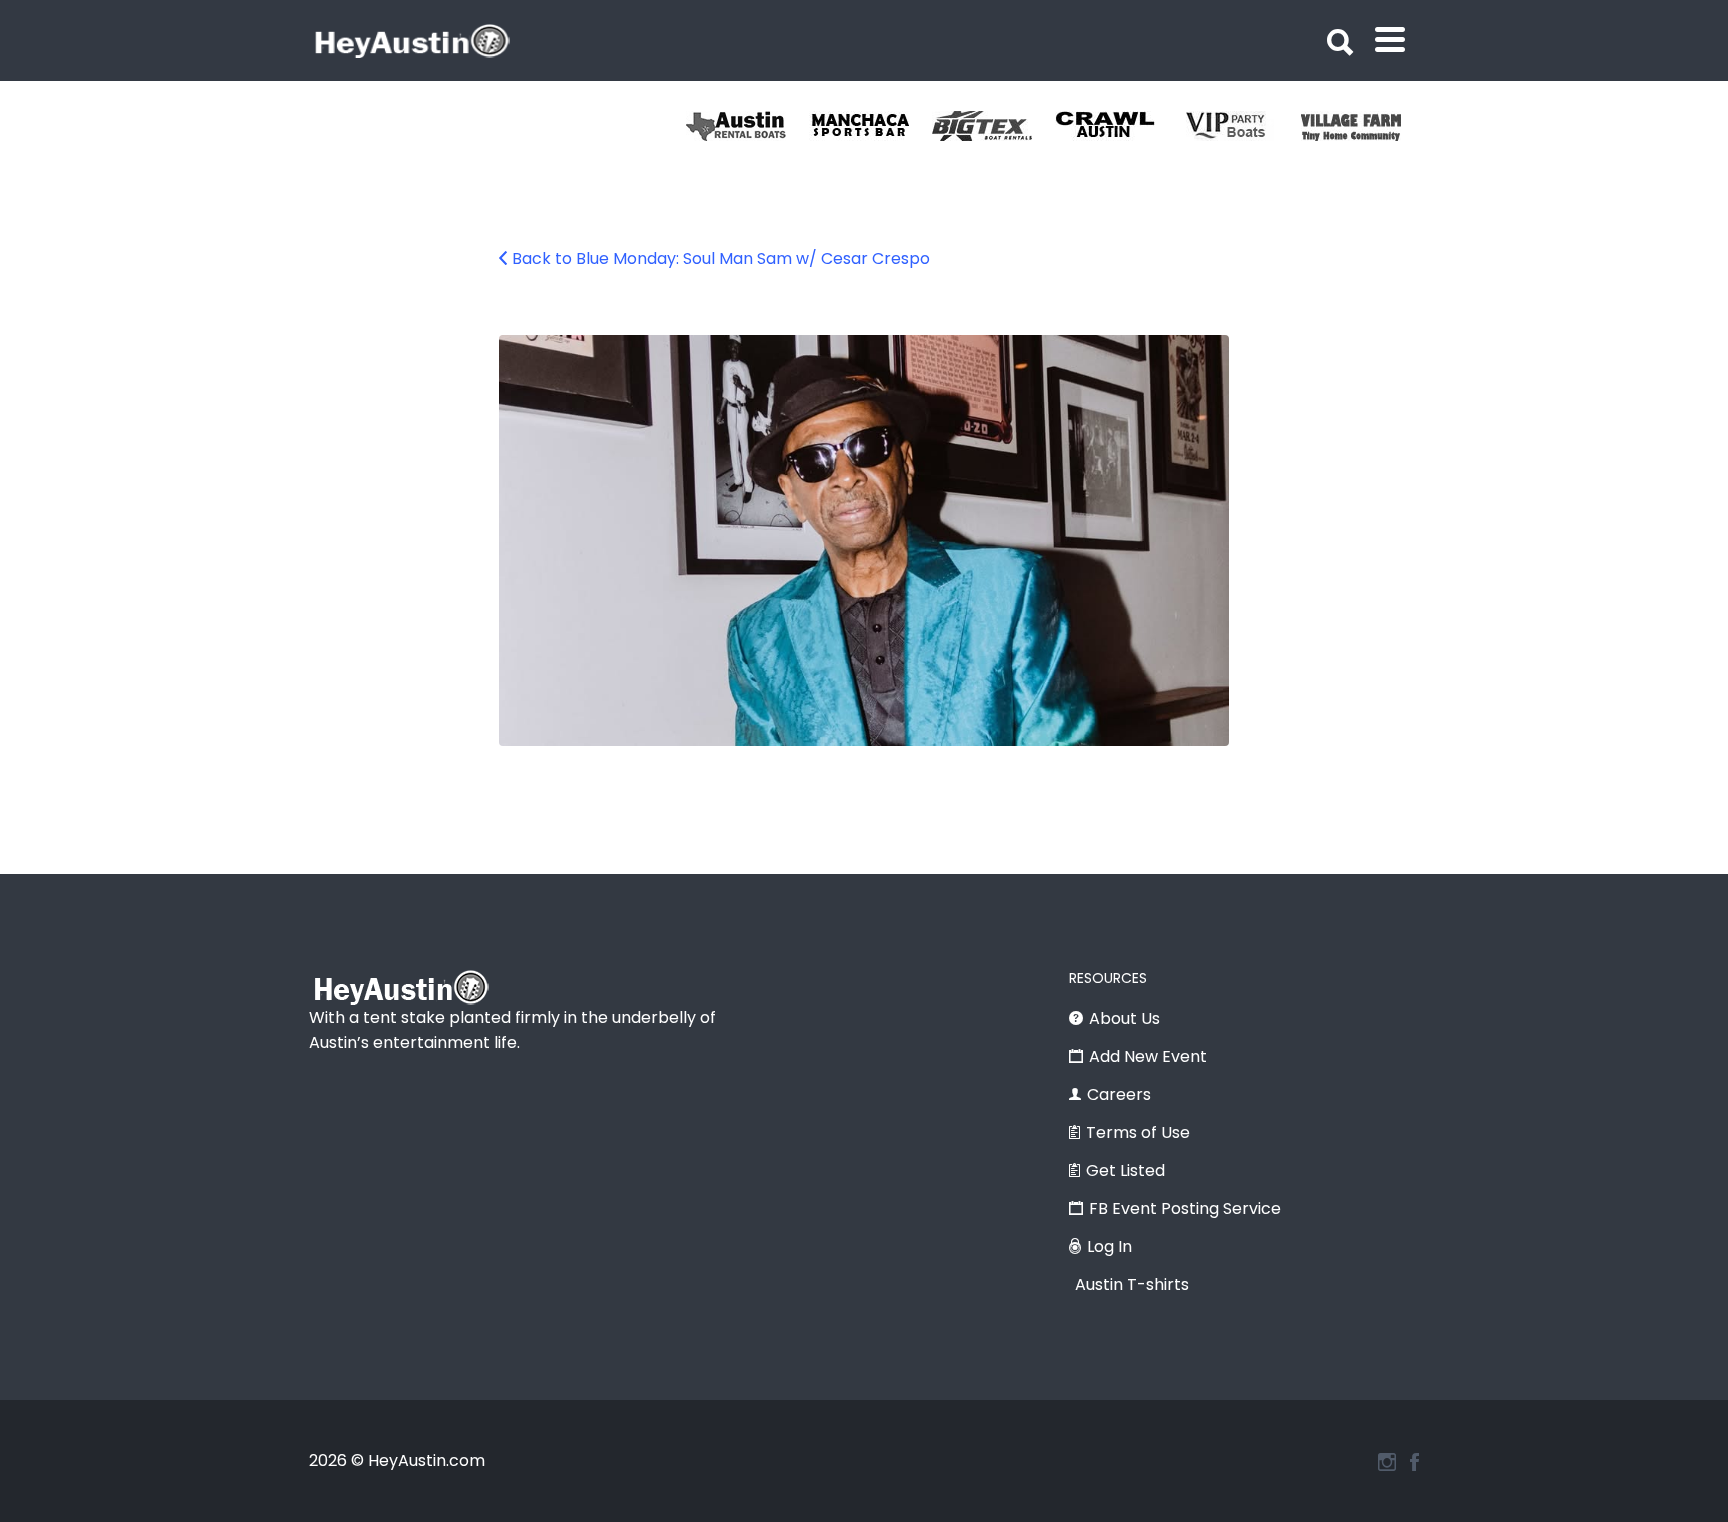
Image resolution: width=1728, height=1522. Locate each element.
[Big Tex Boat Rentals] (993, 126)
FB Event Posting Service (1185, 1208)
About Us (1124, 1018)
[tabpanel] (1362, 126)
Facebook (1414, 1462)
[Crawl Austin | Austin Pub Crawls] (1116, 126)
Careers (1119, 1094)
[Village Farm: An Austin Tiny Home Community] (1362, 126)
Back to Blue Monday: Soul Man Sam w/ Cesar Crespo (721, 258)
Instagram (1387, 1462)
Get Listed (1125, 1170)
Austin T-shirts (1132, 1284)
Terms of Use (1138, 1132)
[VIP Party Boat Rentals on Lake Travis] (1239, 126)
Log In (1109, 1246)
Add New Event (1148, 1056)
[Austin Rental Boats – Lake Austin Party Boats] (747, 126)
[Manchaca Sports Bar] (870, 126)
